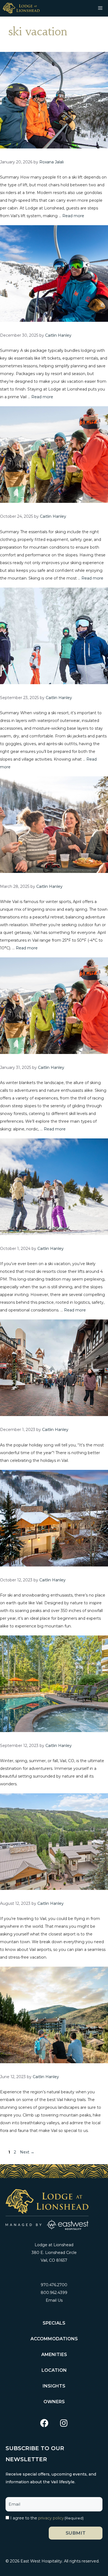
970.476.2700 (54, 2285)
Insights (54, 2386)
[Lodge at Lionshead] (21, 8)
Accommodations (54, 2339)
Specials (54, 2323)
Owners (54, 2402)
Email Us (54, 2300)
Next (27, 2152)
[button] (44, 2423)
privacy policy (51, 2518)
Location (54, 2370)
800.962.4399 (54, 2293)
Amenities (54, 2355)
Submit (76, 2533)
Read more (73, 216)
